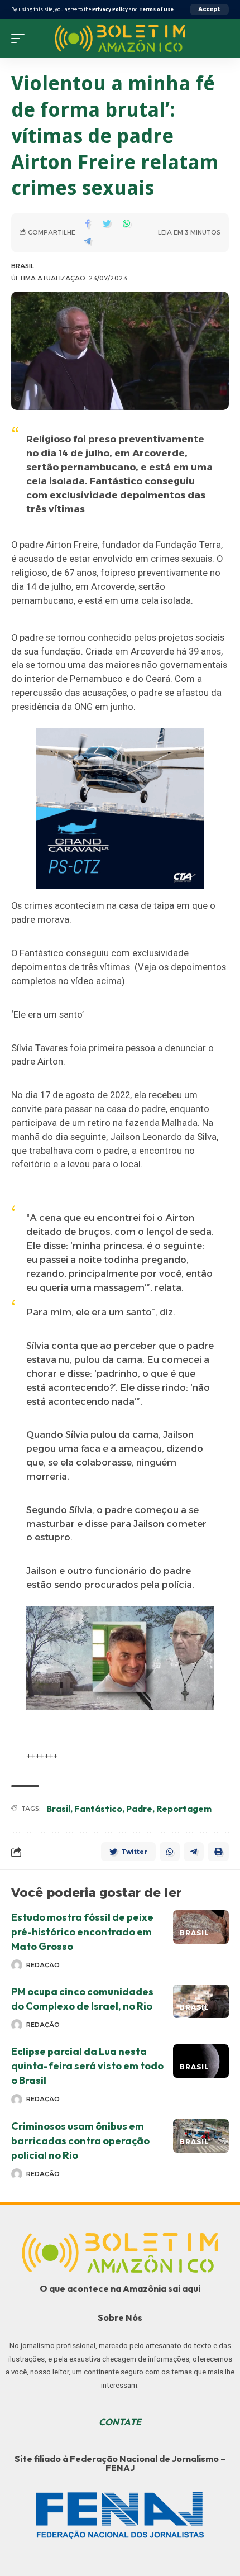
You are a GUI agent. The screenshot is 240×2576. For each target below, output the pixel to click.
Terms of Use (156, 9)
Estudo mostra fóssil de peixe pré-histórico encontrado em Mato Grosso (82, 1932)
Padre (139, 1809)
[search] (220, 39)
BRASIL (23, 266)
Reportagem (184, 1809)
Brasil (58, 1809)
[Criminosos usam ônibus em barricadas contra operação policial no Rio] (201, 2136)
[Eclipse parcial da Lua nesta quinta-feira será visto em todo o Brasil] (201, 2061)
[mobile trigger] (21, 39)
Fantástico (98, 1809)
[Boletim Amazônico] (120, 38)
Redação (43, 1965)
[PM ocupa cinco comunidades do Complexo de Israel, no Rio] (201, 2001)
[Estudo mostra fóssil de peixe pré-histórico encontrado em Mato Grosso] (201, 1927)
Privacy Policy (110, 9)
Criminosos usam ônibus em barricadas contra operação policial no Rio (80, 2141)
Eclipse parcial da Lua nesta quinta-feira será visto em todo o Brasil (87, 2066)
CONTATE (120, 2422)
